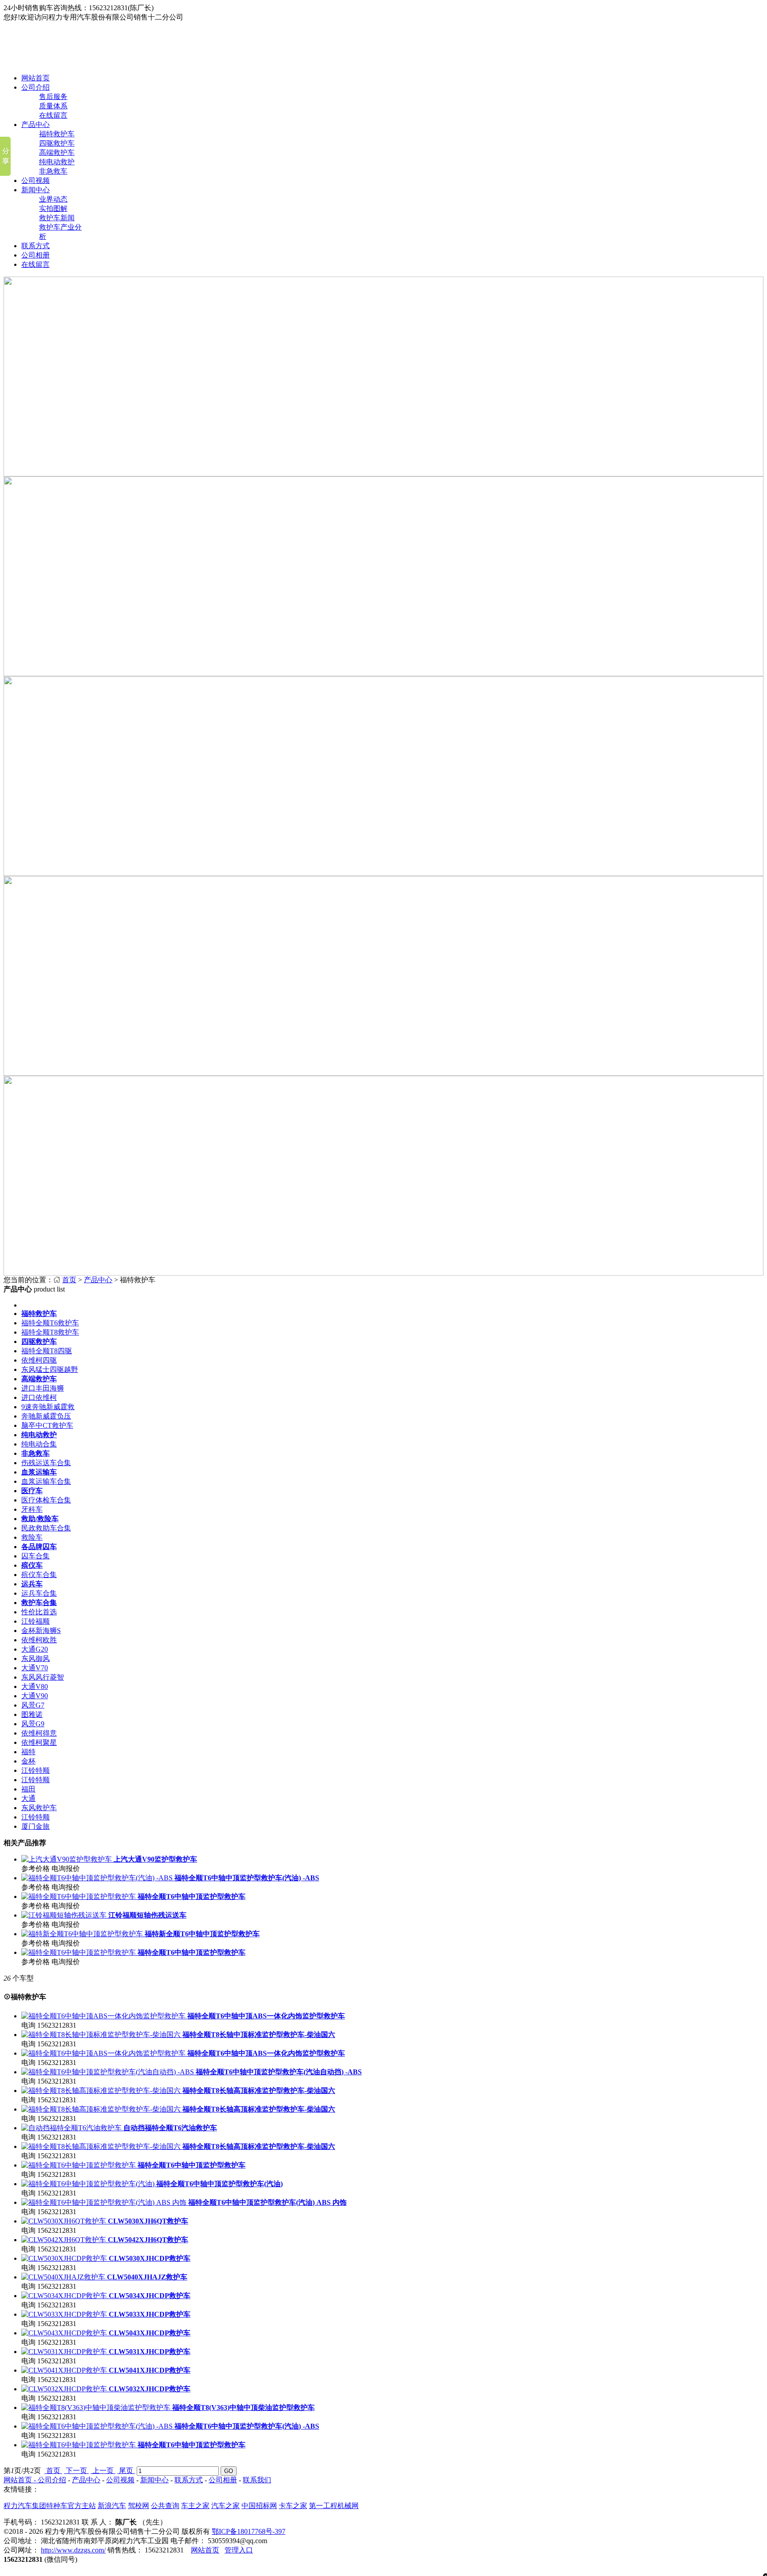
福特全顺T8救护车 (50, 1332)
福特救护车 (57, 134)
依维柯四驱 (39, 1360)
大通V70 (35, 1668)
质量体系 (53, 106)
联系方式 (36, 246)
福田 (28, 1789)
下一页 (76, 2471)
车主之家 (195, 2506)
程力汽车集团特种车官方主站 (50, 2506)
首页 (69, 1280)
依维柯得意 (39, 1733)
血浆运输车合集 (46, 1481)
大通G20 (35, 1649)
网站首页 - (21, 2480)
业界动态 (53, 199)
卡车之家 (293, 2506)
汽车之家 (225, 2506)
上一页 (103, 2471)
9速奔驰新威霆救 (48, 1407)
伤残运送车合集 (46, 1463)
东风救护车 (39, 1808)
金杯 (28, 1761)
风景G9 (33, 1724)
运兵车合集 (39, 1593)
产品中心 (36, 125)
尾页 (126, 2471)
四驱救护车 (57, 143)
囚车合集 (36, 1556)
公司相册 (36, 255)
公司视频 (36, 180)
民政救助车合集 (46, 1528)
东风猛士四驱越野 (50, 1369)
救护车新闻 (57, 218)
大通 (28, 1798)
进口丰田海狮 (43, 1388)
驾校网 (138, 2506)
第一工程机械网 (334, 2506)
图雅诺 (32, 1714)
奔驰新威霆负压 (46, 1416)
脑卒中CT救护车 (47, 1425)
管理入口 (239, 2550)
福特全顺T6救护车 (50, 1323)
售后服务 (53, 97)
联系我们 (257, 2480)
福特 (28, 1752)
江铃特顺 (36, 1770)
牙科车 (32, 1509)
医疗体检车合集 (46, 1500)
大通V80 (35, 1686)
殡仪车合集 (39, 1575)
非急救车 (53, 171)
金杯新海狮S (41, 1631)
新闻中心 (36, 190)
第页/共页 (22, 2471)
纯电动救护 (57, 162)
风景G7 (33, 1705)
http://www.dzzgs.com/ (73, 2550)
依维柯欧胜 (39, 1640)
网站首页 (36, 78)
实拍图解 (53, 208)
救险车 (32, 1537)
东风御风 (36, 1659)
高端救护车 (57, 153)
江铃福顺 (36, 1621)
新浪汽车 (112, 2506)
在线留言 (53, 115)
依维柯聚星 (39, 1742)
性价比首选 (39, 1612)
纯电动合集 (39, 1444)
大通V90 (35, 1696)
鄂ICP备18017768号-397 (249, 2531)
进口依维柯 (39, 1397)
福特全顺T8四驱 (47, 1351)
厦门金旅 (36, 1826)
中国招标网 (259, 2506)
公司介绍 (36, 87)
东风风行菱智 (43, 1677)
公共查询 (165, 2506)
